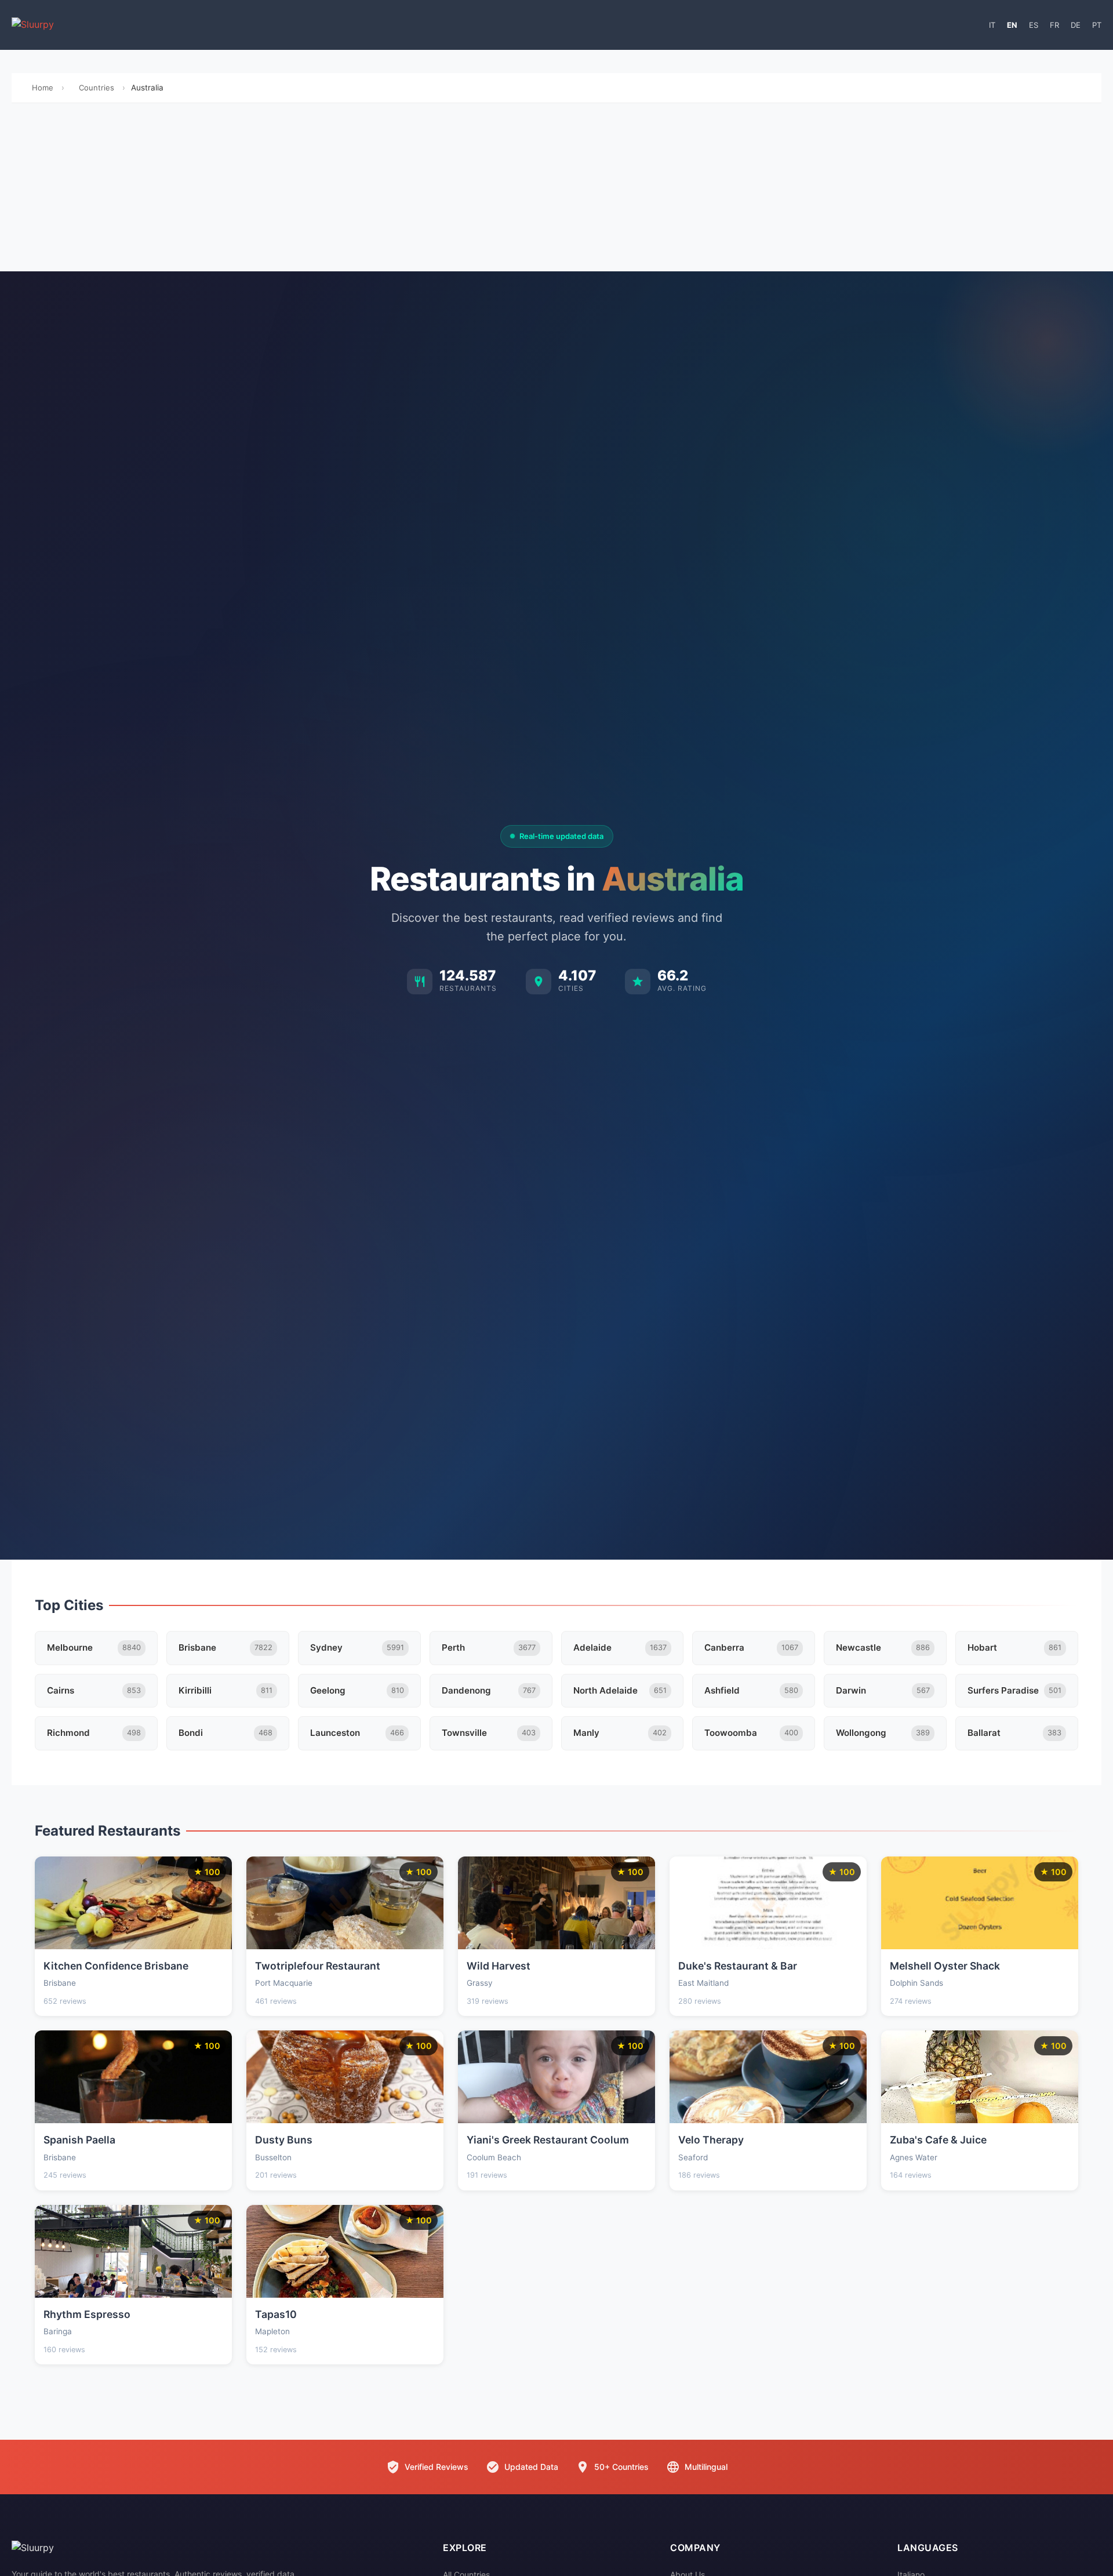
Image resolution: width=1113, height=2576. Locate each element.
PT (1097, 25)
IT (992, 25)
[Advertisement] (556, 190)
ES (1034, 25)
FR (1054, 25)
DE (1076, 25)
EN (1012, 25)
